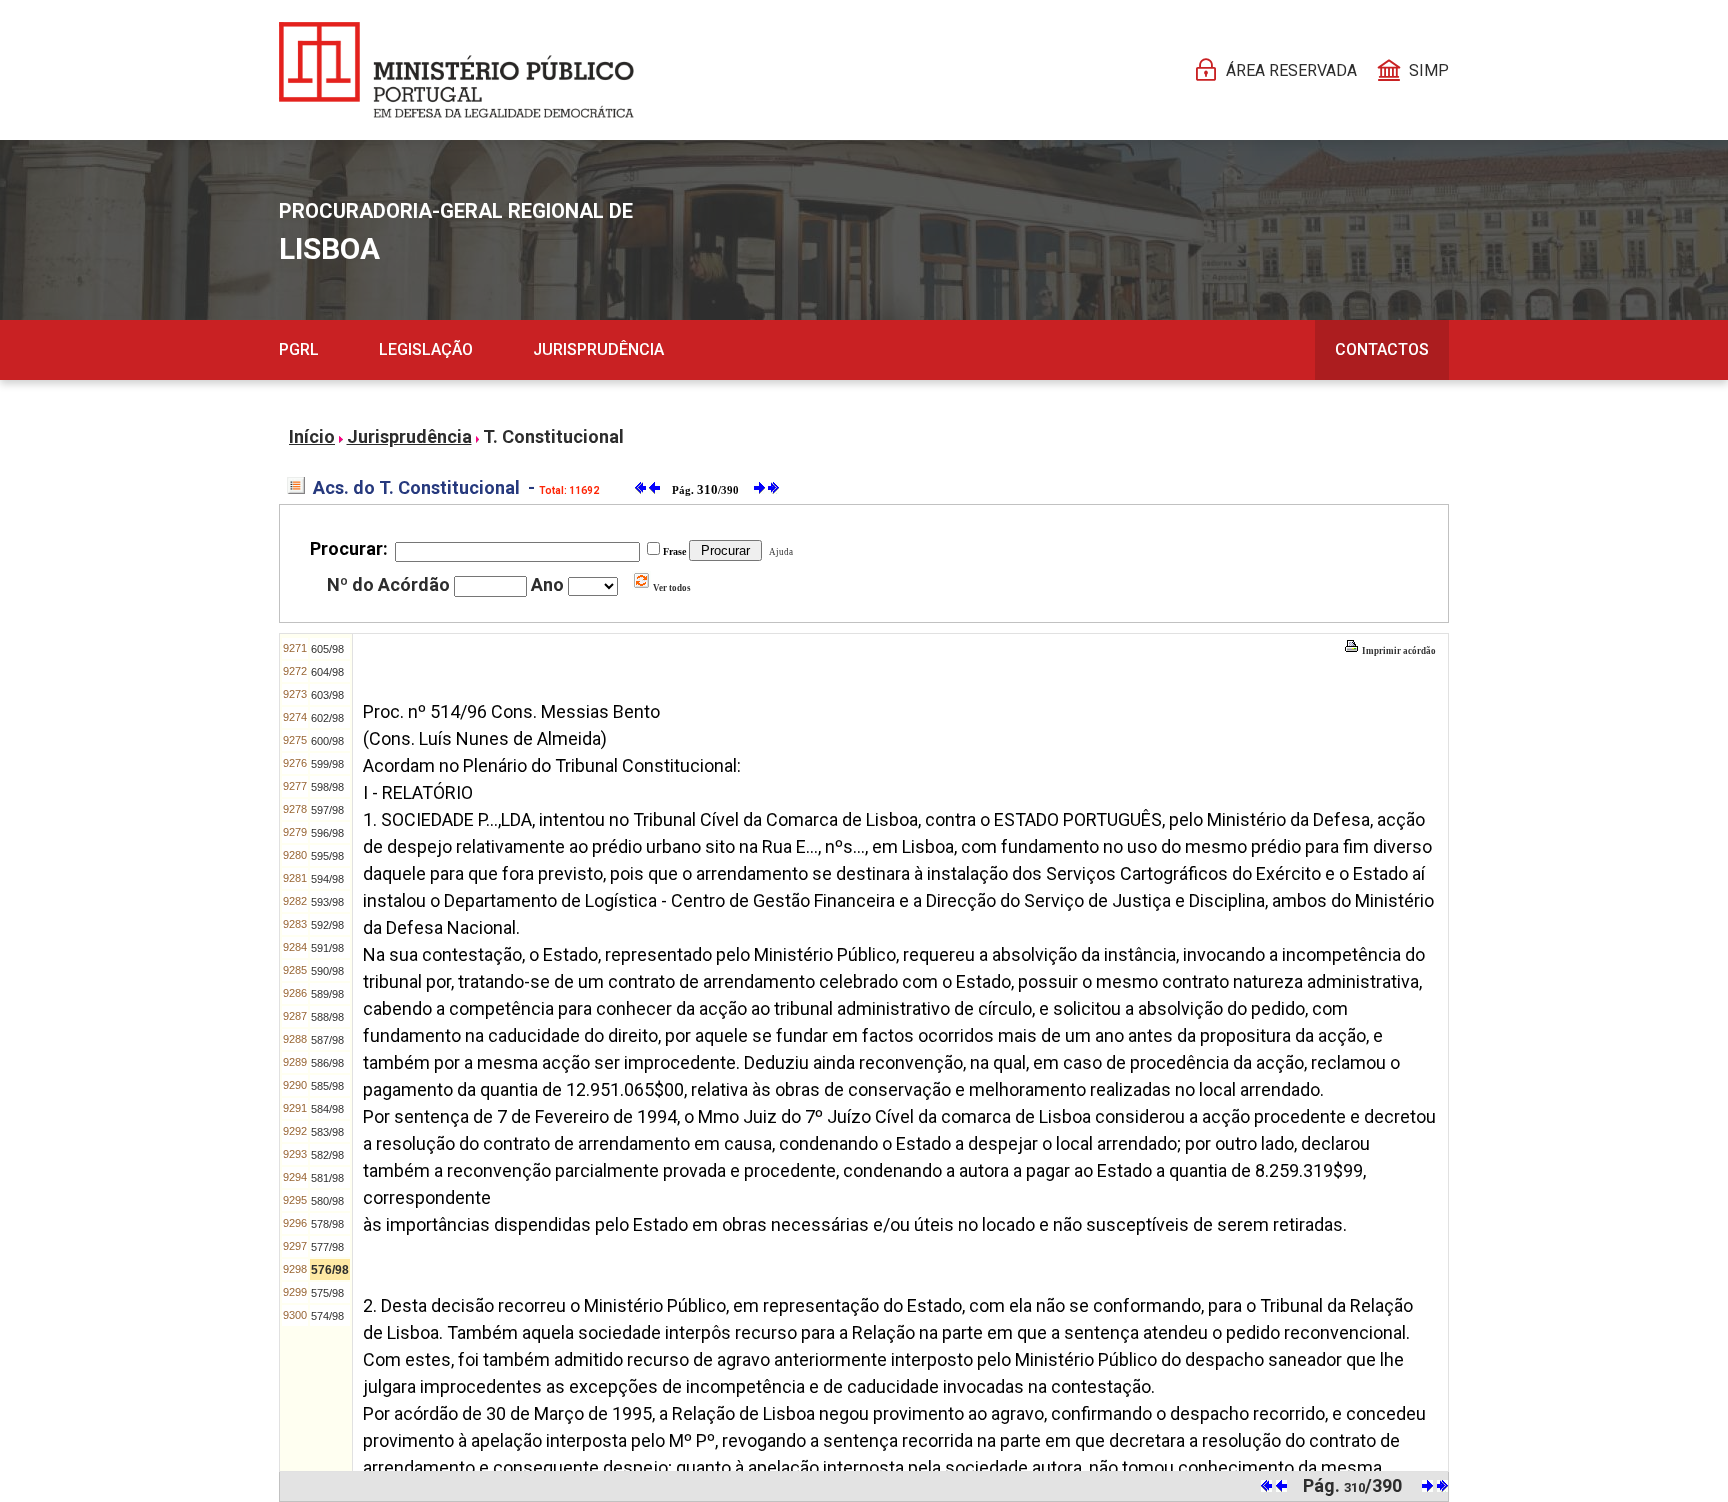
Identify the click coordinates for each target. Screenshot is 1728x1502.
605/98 (327, 649)
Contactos (1382, 349)
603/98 (327, 695)
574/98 (327, 1316)
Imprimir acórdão (1398, 651)
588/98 (327, 1017)
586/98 (327, 1063)
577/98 (327, 1247)
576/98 (330, 1270)
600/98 (327, 741)
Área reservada (1291, 70)
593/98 (327, 902)
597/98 (327, 810)
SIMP (1429, 70)
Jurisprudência (598, 349)
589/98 (327, 994)
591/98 (327, 948)
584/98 (327, 1109)
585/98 (327, 1086)
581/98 (327, 1178)
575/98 (327, 1293)
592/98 (327, 925)
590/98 (327, 971)
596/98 (327, 833)
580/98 (327, 1201)
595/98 (327, 856)
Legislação (426, 349)
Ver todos (671, 588)
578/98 (327, 1224)
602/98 (327, 718)
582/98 (327, 1155)
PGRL (299, 349)
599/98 (327, 764)
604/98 (327, 672)
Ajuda (779, 552)
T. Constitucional (553, 436)
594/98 (327, 879)
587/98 (327, 1040)
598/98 (327, 787)
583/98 (327, 1132)
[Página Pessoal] (456, 70)
